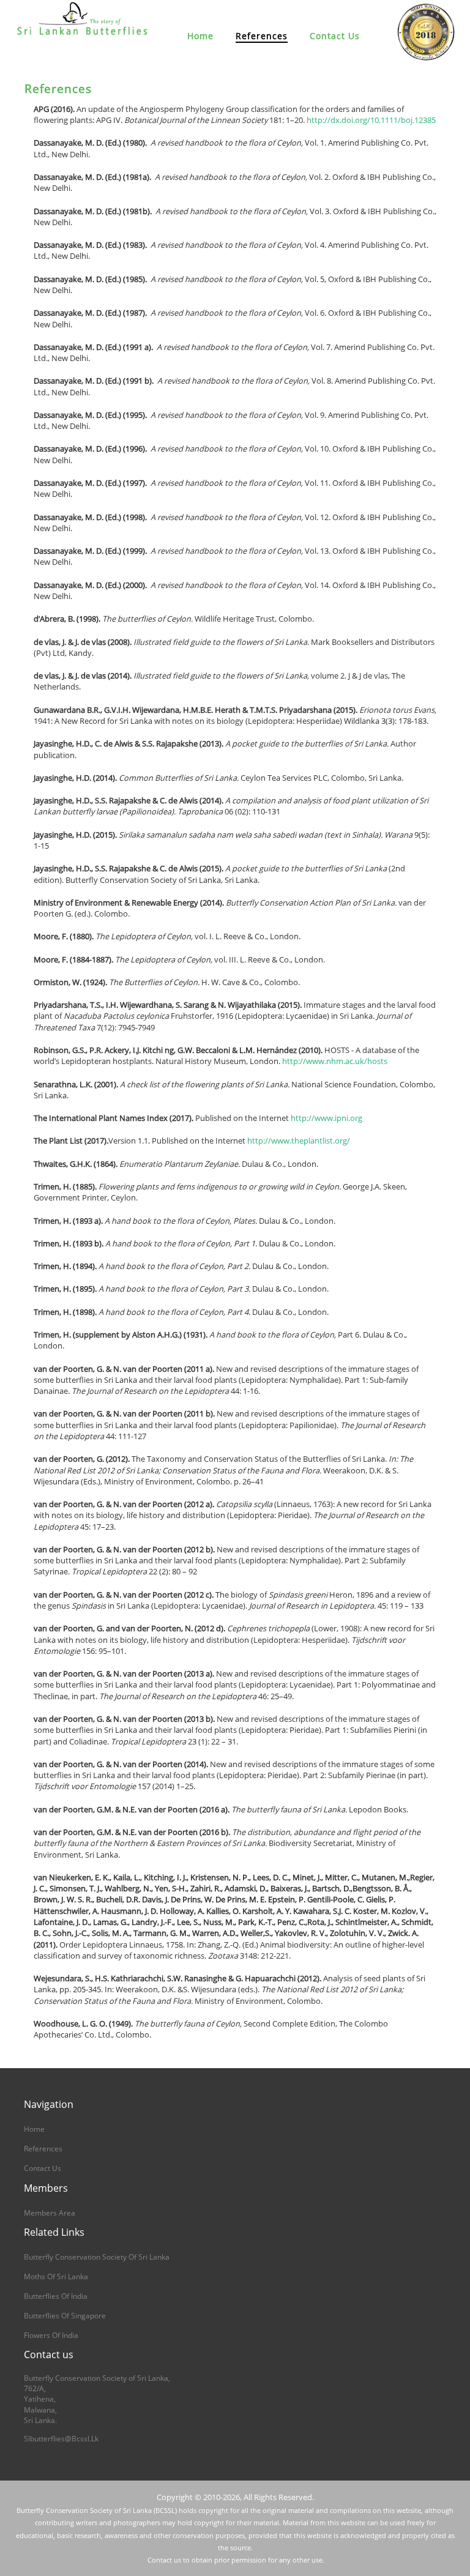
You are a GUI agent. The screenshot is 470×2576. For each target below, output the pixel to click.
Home (200, 36)
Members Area (50, 2213)
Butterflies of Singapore (65, 2316)
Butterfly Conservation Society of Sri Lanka (97, 2257)
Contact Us (335, 36)
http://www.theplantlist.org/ (299, 1141)
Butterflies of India (56, 2296)
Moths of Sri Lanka (56, 2276)
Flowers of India (51, 2335)
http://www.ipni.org (326, 1118)
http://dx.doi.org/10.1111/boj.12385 (371, 120)
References (262, 36)
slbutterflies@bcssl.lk (61, 2439)
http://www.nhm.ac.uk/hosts (335, 1061)
